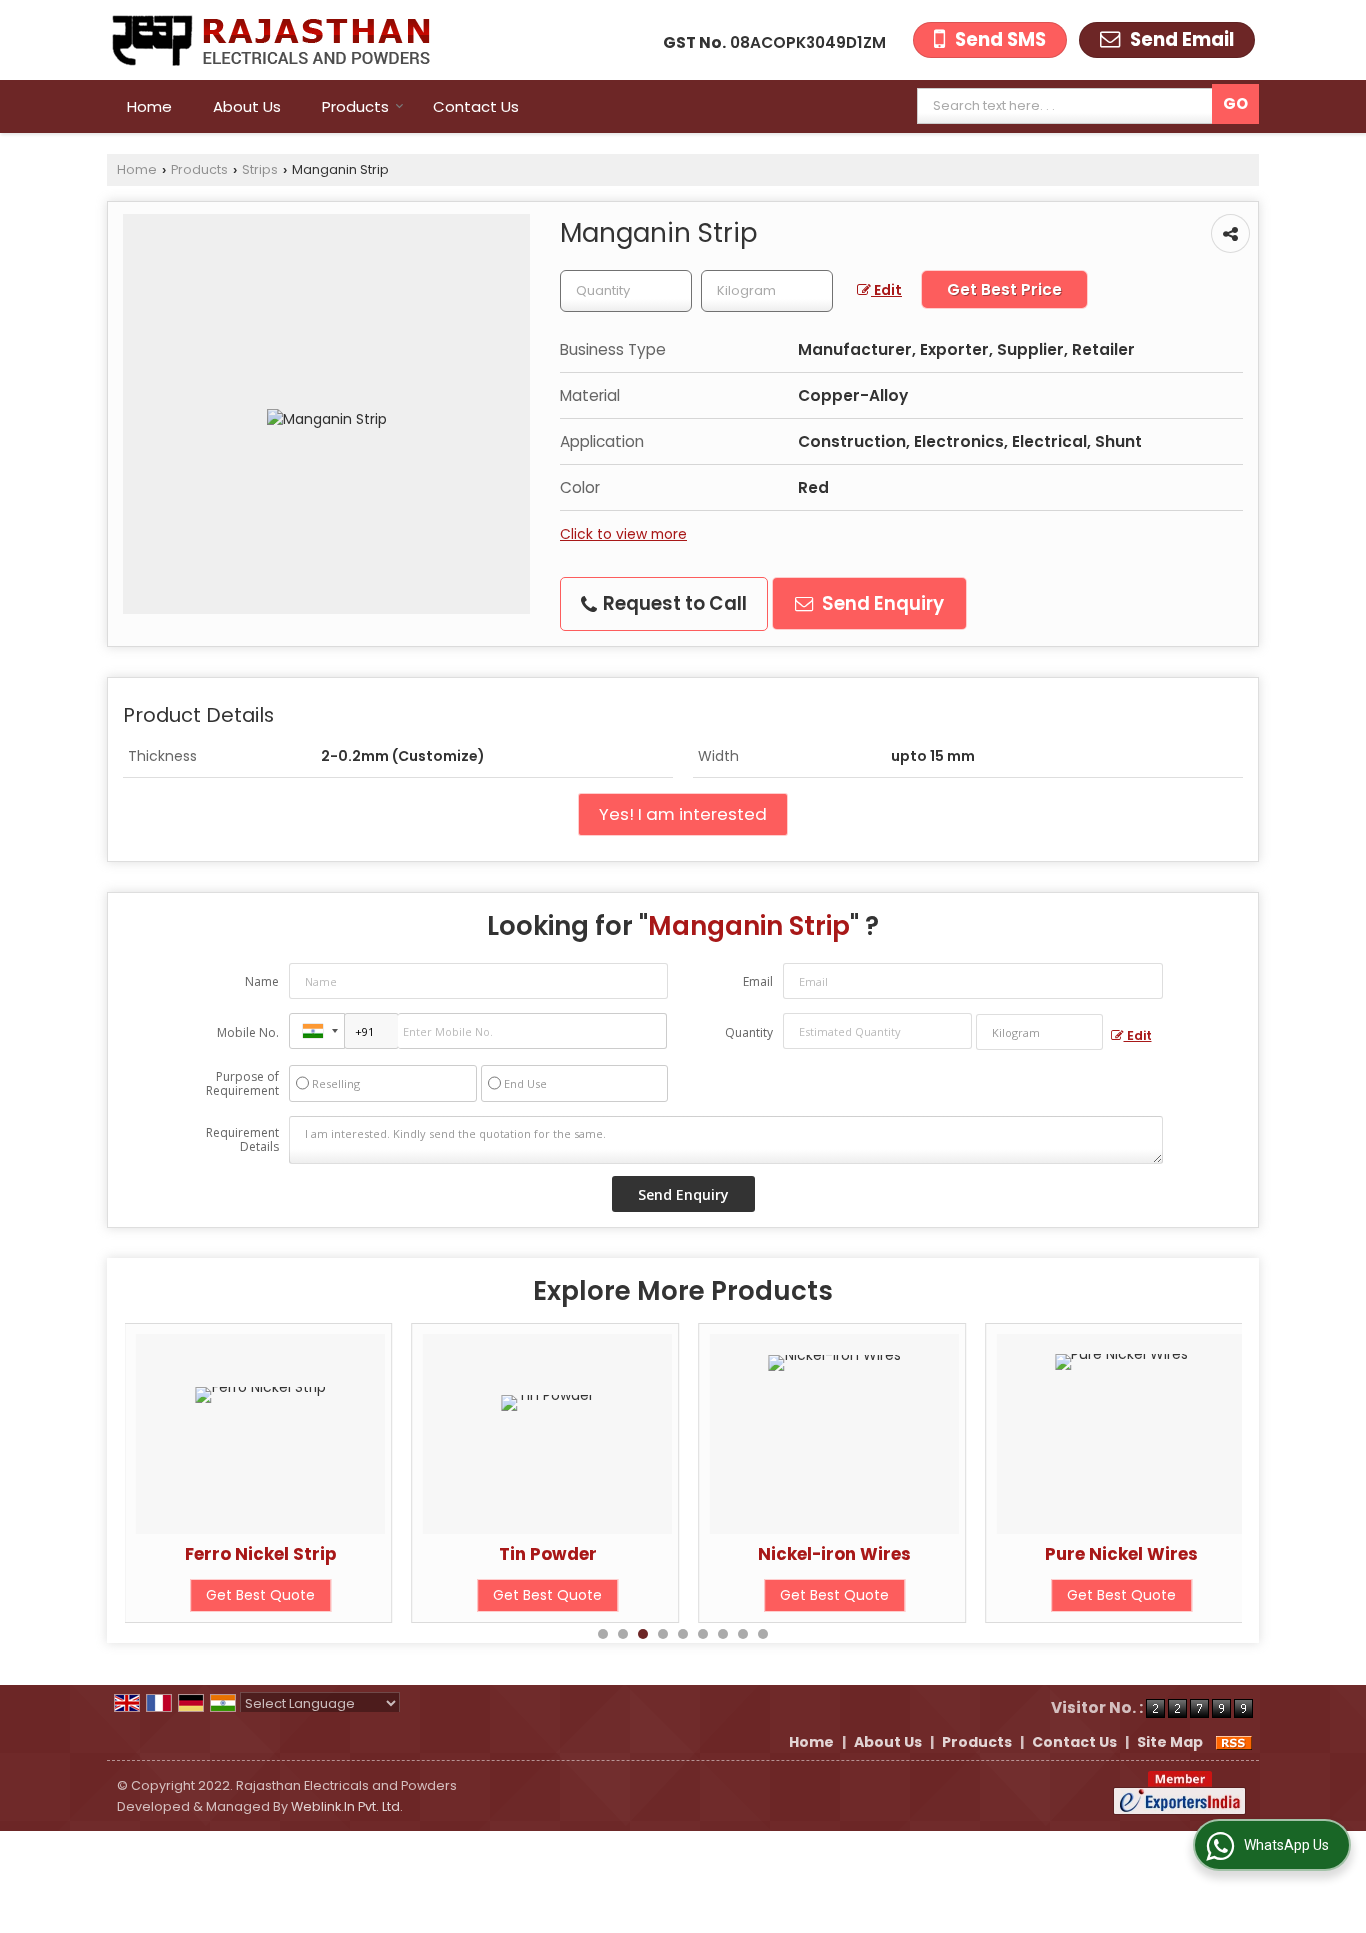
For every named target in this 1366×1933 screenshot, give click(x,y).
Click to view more (623, 534)
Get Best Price (1004, 289)
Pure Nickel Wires (974, 1554)
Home (149, 106)
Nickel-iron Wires (687, 1554)
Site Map (1170, 1742)
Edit (886, 290)
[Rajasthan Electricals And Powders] (268, 40)
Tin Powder (400, 1554)
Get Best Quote (400, 1595)
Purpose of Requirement (242, 1084)
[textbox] (1069, 106)
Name (262, 981)
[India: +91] (317, 1031)
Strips (260, 169)
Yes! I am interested (683, 814)
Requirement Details (242, 1140)
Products (355, 106)
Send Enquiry (881, 603)
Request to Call (673, 603)
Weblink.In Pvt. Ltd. (347, 1806)
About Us (247, 106)
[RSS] (1234, 1742)
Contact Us (476, 106)
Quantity (749, 1032)
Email (758, 981)
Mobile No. (248, 1032)
